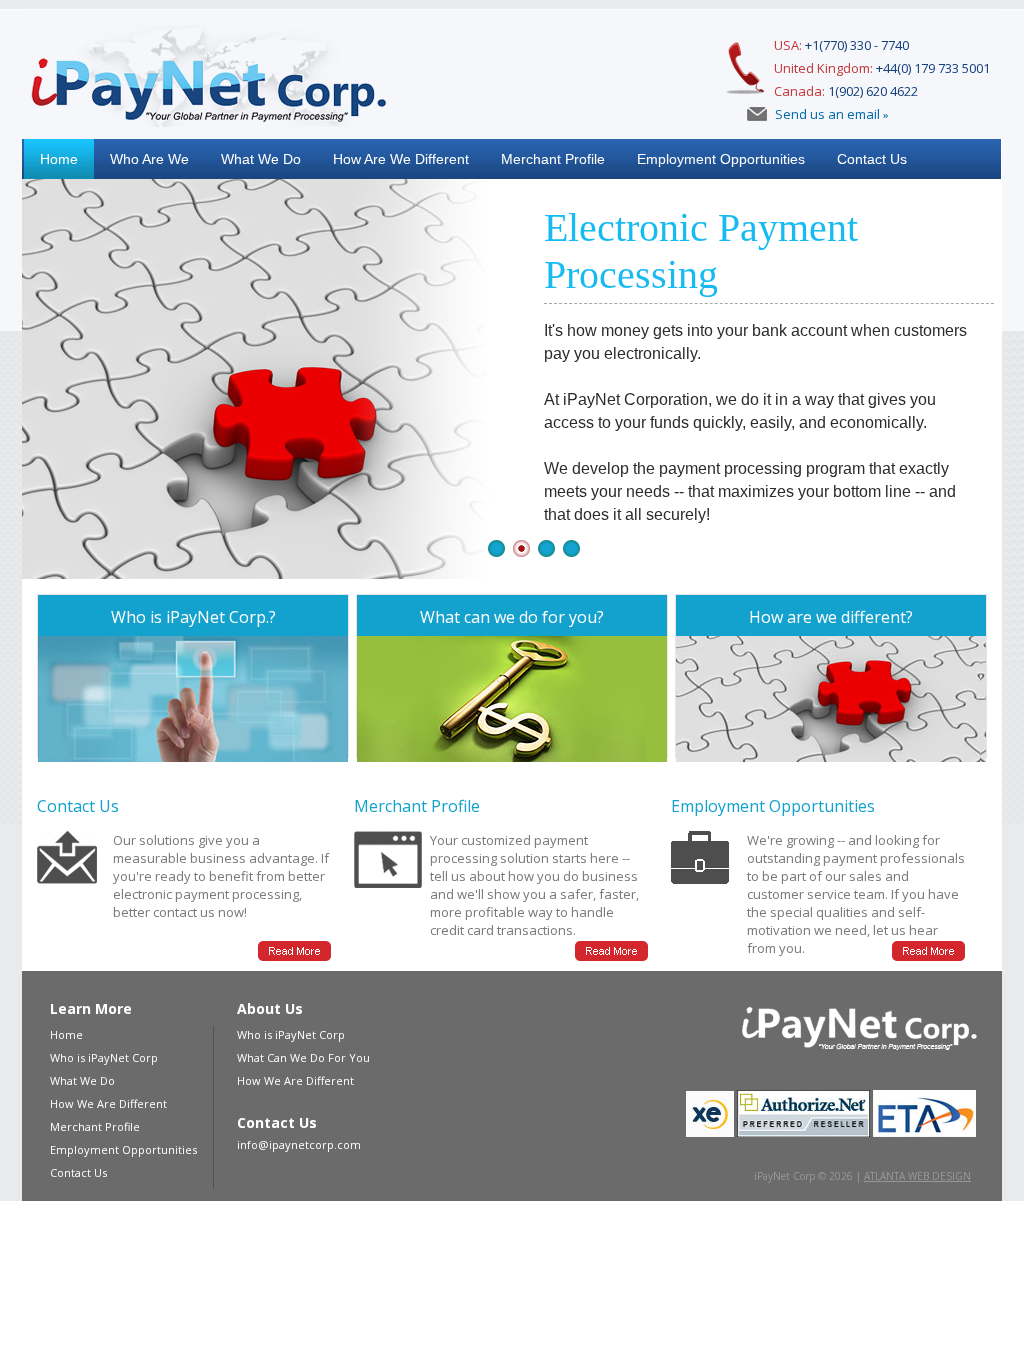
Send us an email (829, 114)
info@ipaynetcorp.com (299, 1144)
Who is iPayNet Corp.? (193, 617)
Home (59, 159)
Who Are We (149, 159)
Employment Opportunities (721, 159)
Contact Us (872, 159)
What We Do (261, 159)
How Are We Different (401, 159)
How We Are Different (108, 1103)
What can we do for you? (512, 617)
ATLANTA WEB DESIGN (917, 1176)
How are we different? (831, 617)
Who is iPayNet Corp (104, 1057)
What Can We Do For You (303, 1057)
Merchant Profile (553, 159)
